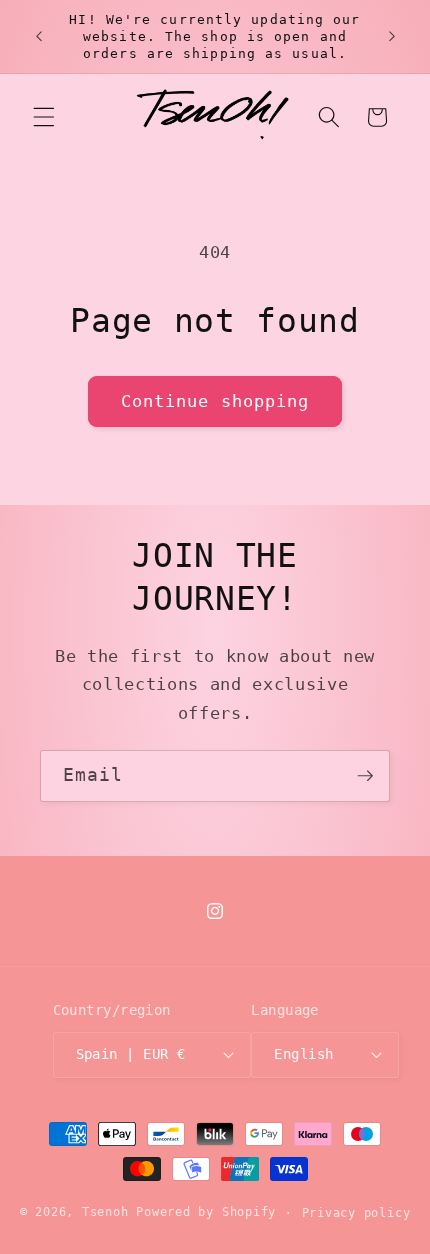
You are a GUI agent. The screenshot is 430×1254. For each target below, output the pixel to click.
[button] (44, 117)
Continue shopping (215, 401)
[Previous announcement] (39, 37)
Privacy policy (356, 1213)
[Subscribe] (365, 776)
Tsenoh (105, 1213)
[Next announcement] (392, 37)
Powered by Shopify (206, 1213)
